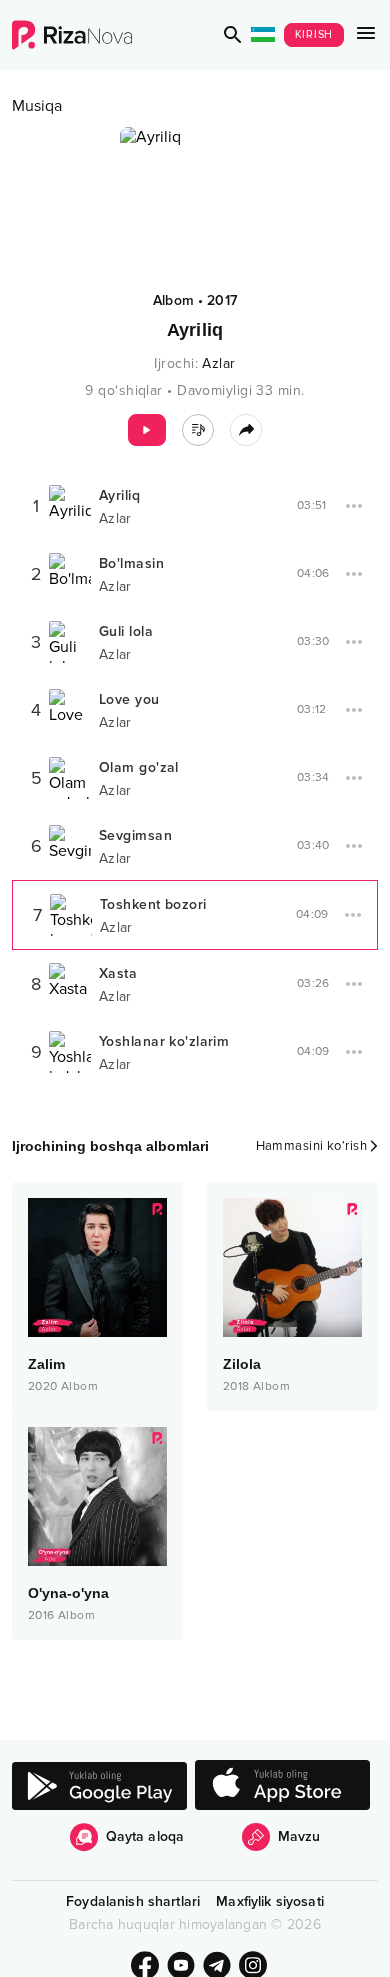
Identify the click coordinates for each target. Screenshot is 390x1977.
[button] (233, 35)
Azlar (218, 363)
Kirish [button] (314, 34)
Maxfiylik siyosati (270, 1901)
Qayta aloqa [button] (145, 1836)
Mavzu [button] (299, 1836)
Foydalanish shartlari (133, 1901)
